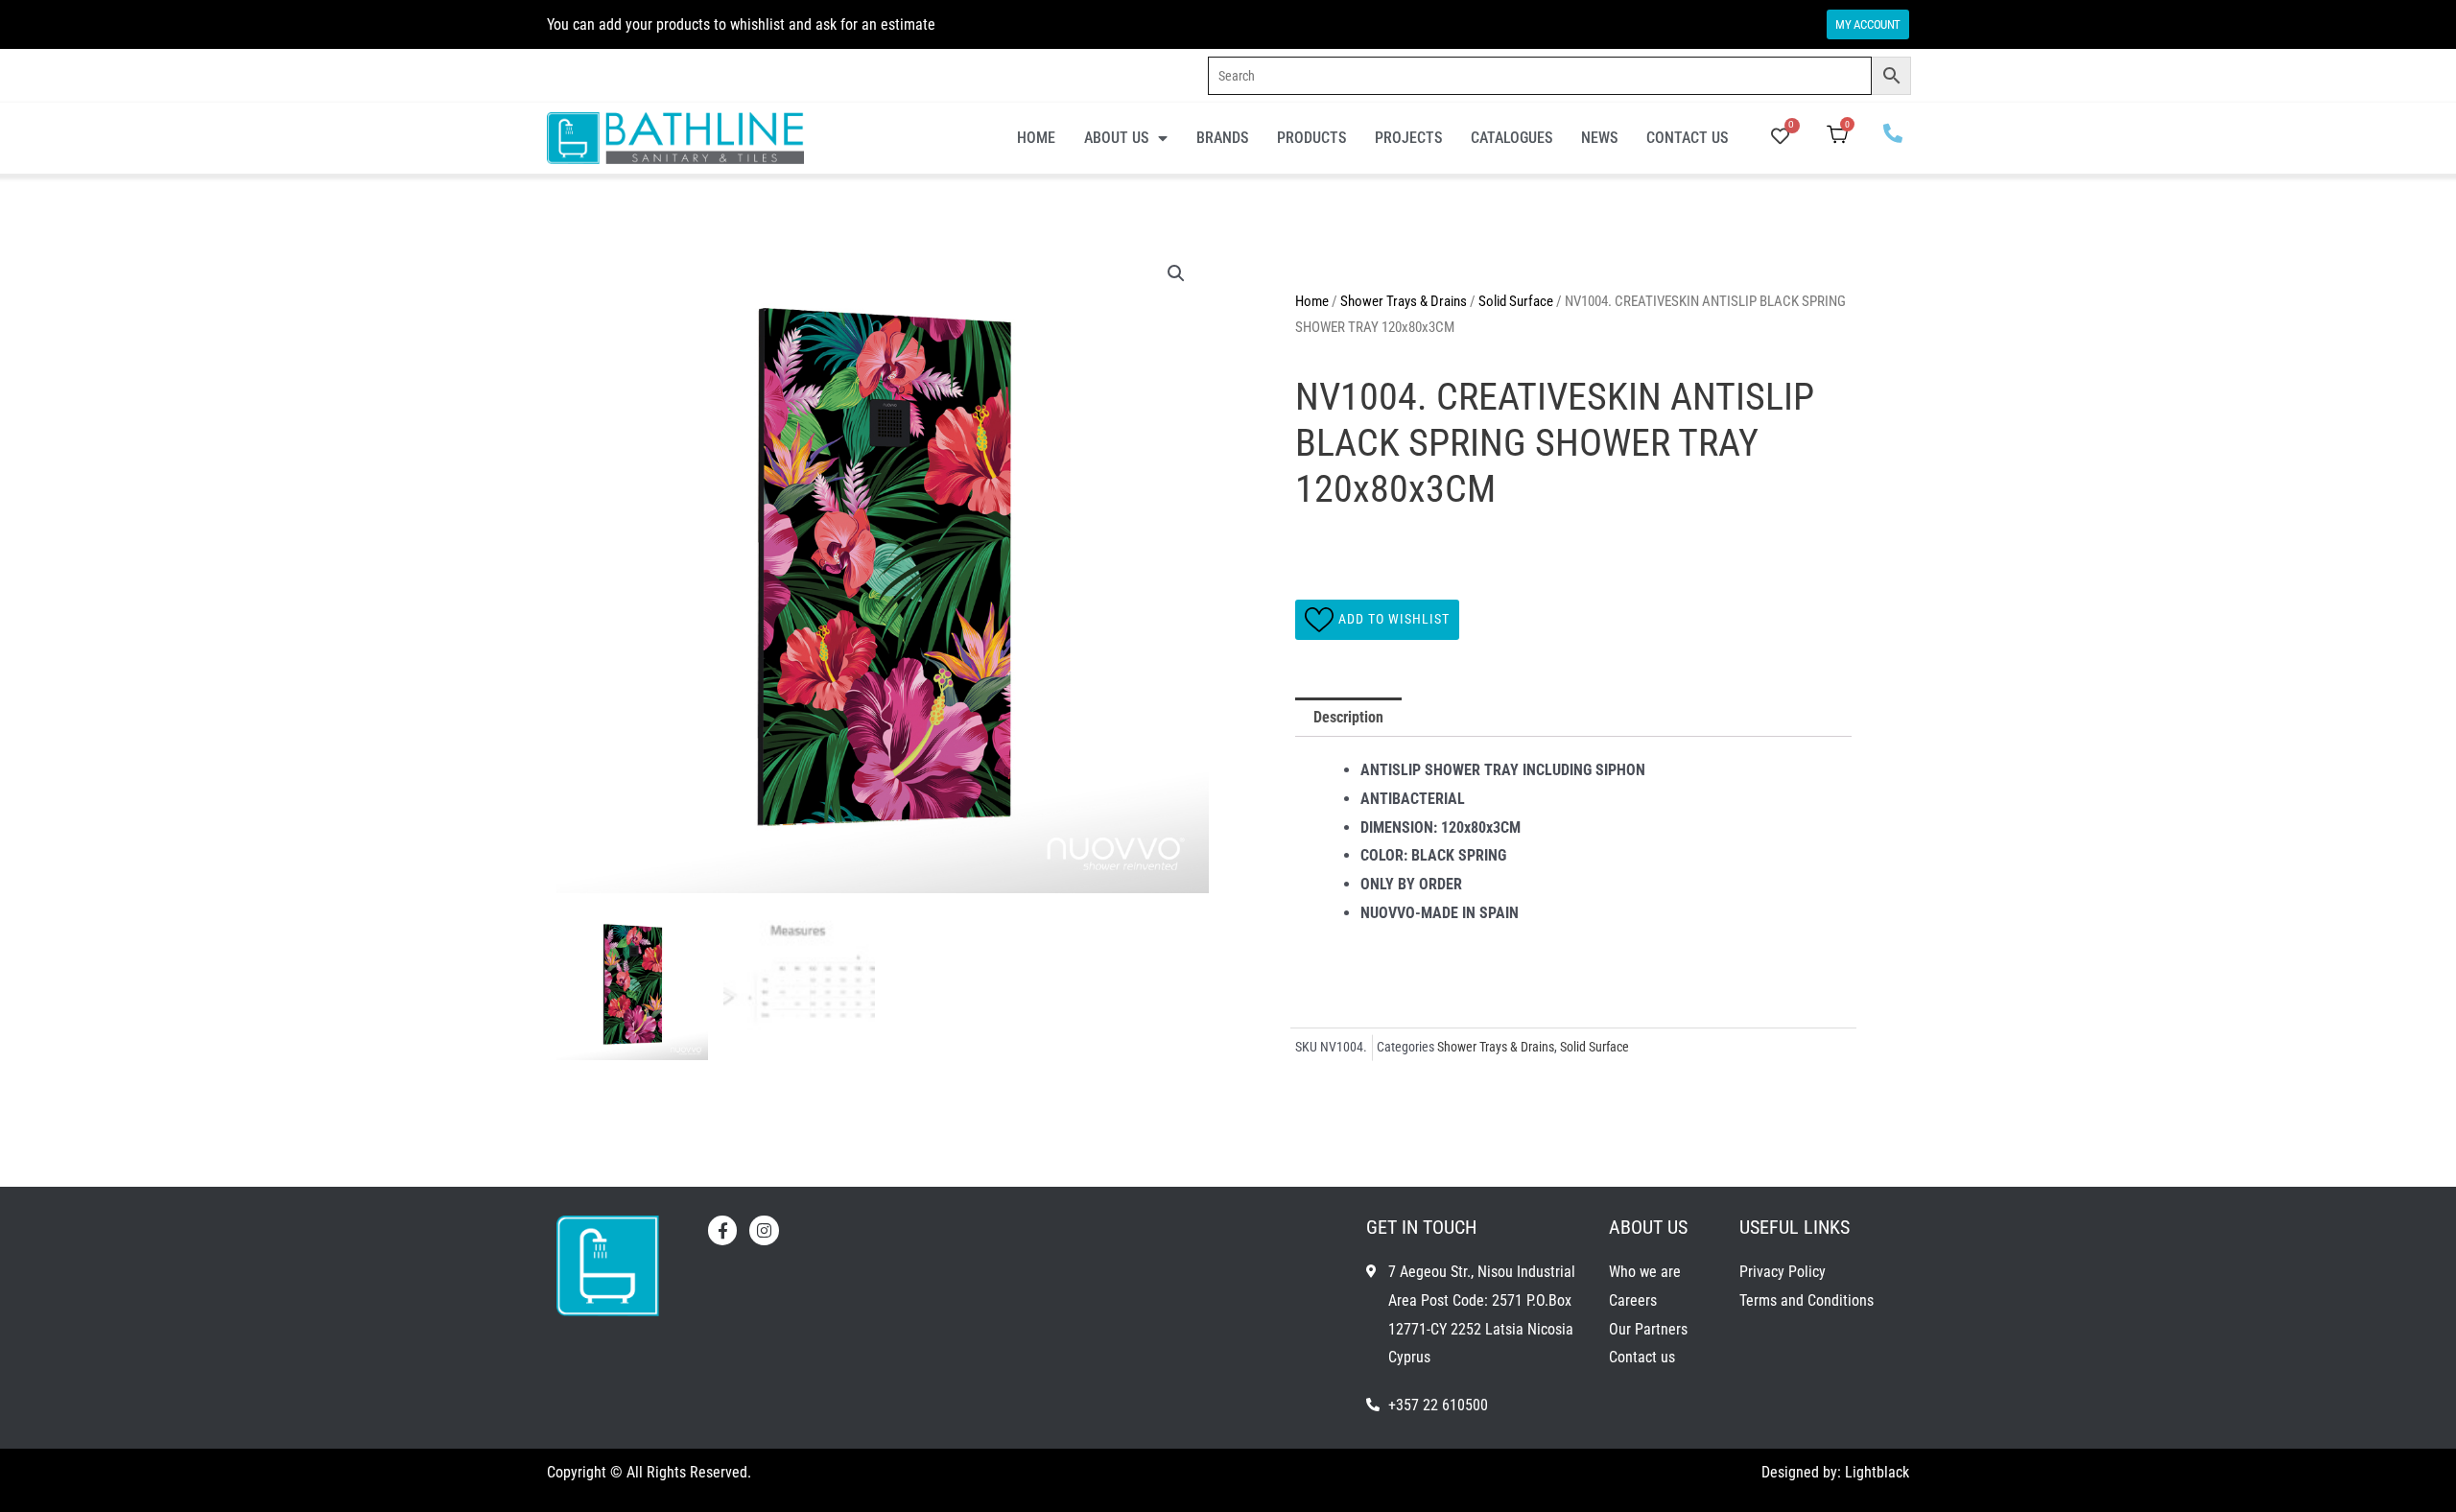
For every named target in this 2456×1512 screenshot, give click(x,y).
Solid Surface (1516, 301)
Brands (1222, 138)
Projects (1408, 138)
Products (1311, 138)
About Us (1116, 138)
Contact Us (1687, 138)
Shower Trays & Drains (1404, 301)
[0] (1780, 138)
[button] (1176, 273)
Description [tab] (1348, 717)
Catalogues (1511, 138)
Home (1036, 138)
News (1599, 138)
